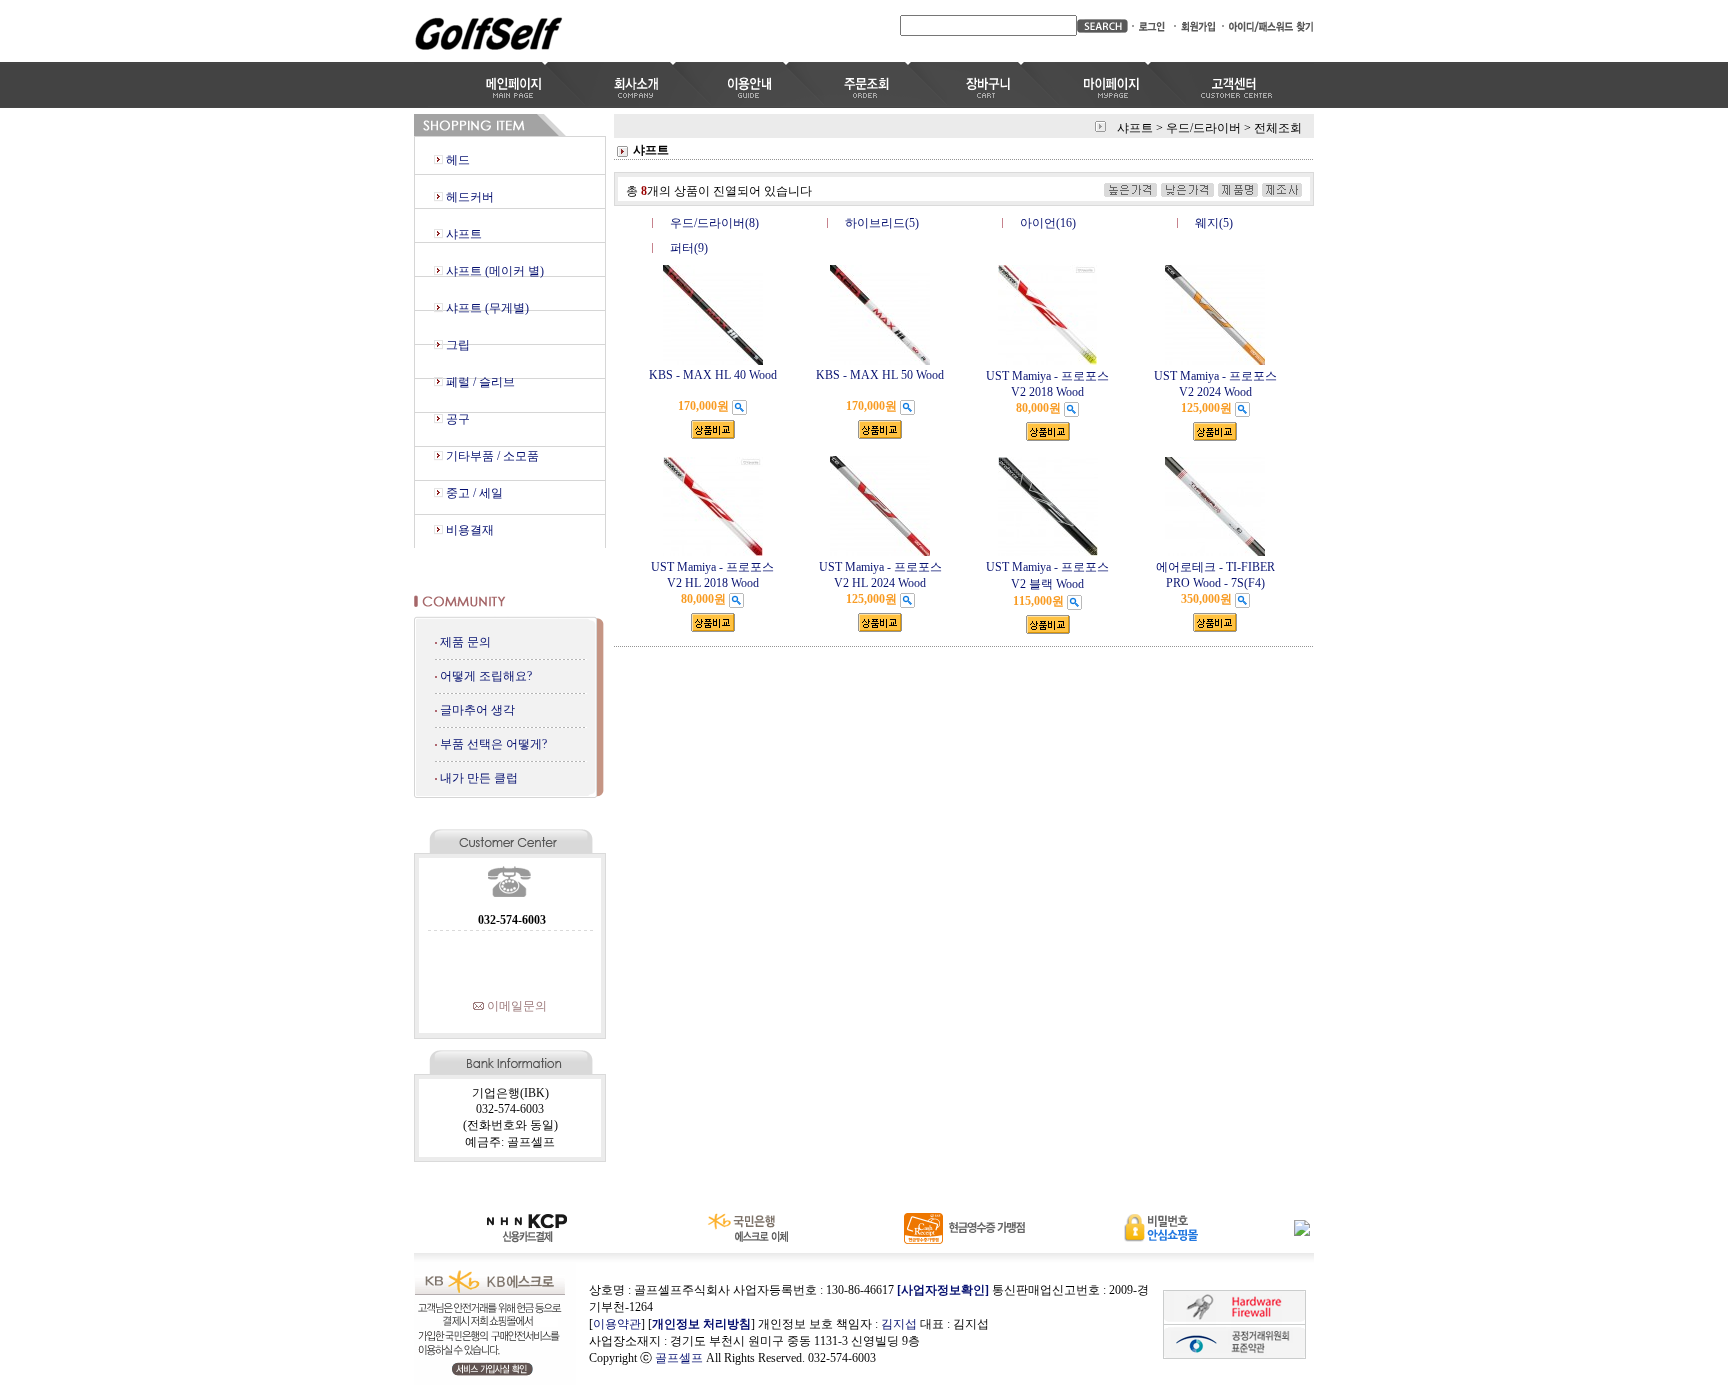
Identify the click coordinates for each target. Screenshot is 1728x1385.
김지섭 (899, 1324)
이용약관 (617, 1324)
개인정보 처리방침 (701, 1324)
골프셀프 (679, 1358)
